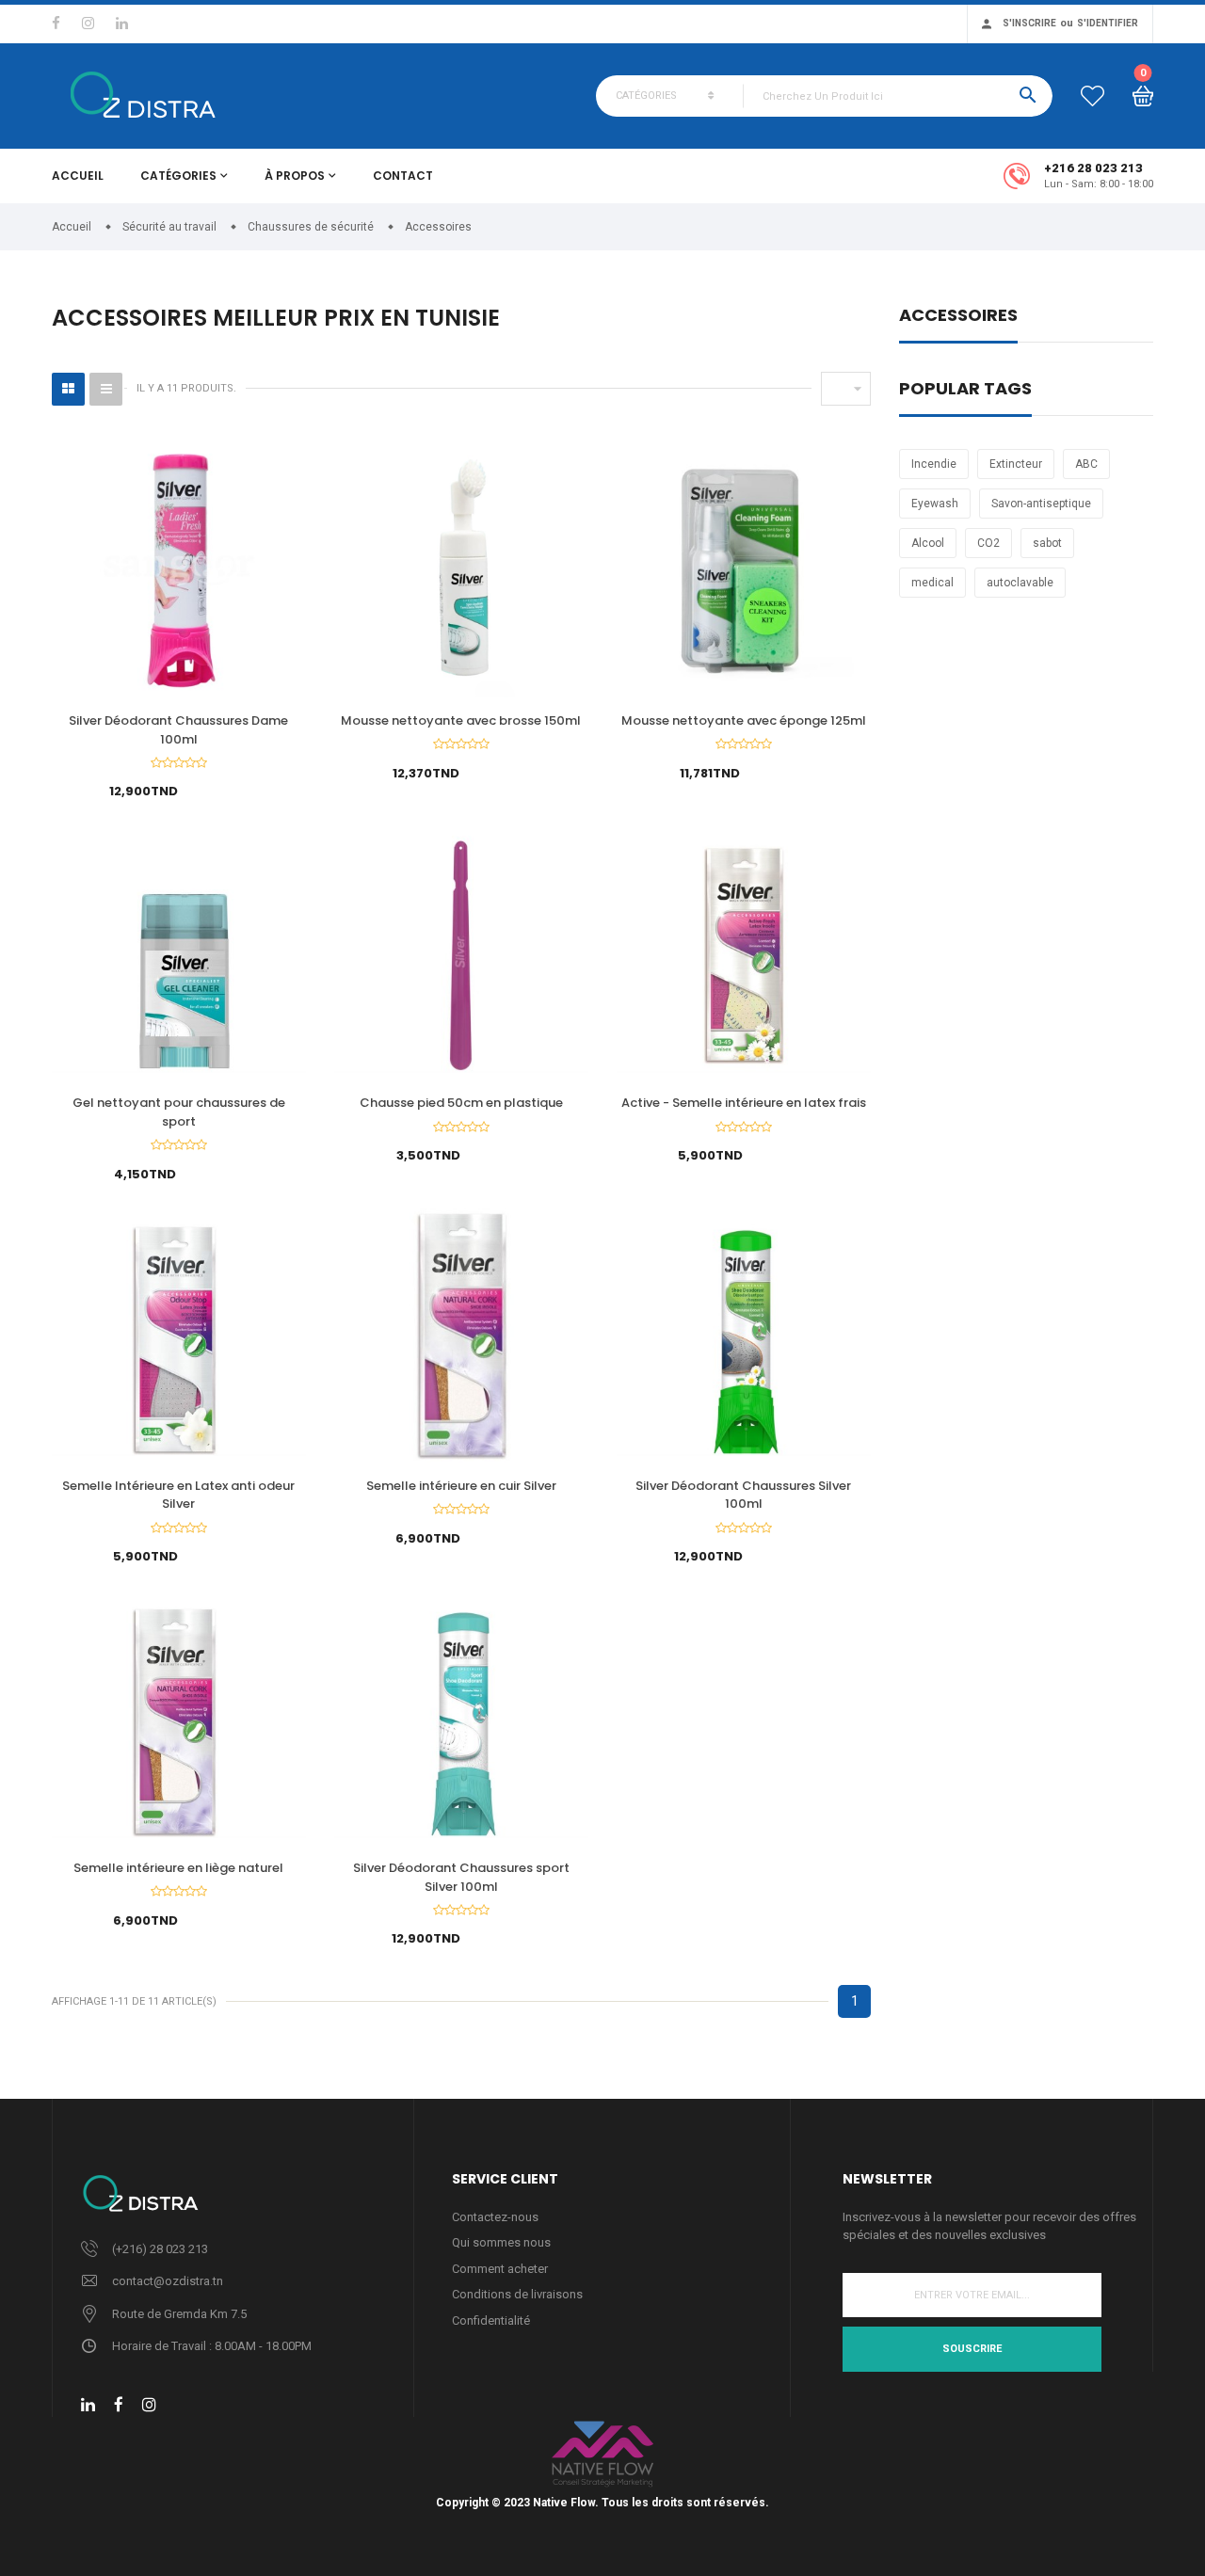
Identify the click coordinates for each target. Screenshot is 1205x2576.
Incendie (934, 464)
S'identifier (1108, 23)
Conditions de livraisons (517, 2294)
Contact (403, 176)
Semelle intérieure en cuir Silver (461, 1486)
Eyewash (935, 504)
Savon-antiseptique (1041, 504)
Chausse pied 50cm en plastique (461, 1103)
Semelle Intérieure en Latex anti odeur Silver (178, 1495)
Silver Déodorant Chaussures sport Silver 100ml (461, 1877)
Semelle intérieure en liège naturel (178, 1868)
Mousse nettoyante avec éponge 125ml (744, 720)
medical (932, 583)
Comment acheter (500, 2269)
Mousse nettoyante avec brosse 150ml (461, 720)
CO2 (988, 543)
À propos (295, 176)
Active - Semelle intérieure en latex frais (744, 1103)
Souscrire (972, 2349)
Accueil (78, 176)
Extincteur (1016, 464)
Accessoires (958, 317)
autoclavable (1020, 583)
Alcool (928, 543)
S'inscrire (1029, 23)
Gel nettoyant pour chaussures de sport (179, 1112)
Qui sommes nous (501, 2242)
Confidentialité (491, 2320)
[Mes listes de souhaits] (1093, 96)
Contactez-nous (495, 2217)
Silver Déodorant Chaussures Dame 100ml (178, 730)
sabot (1047, 543)
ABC (1086, 464)
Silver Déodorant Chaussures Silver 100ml (743, 1495)
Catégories (178, 176)
